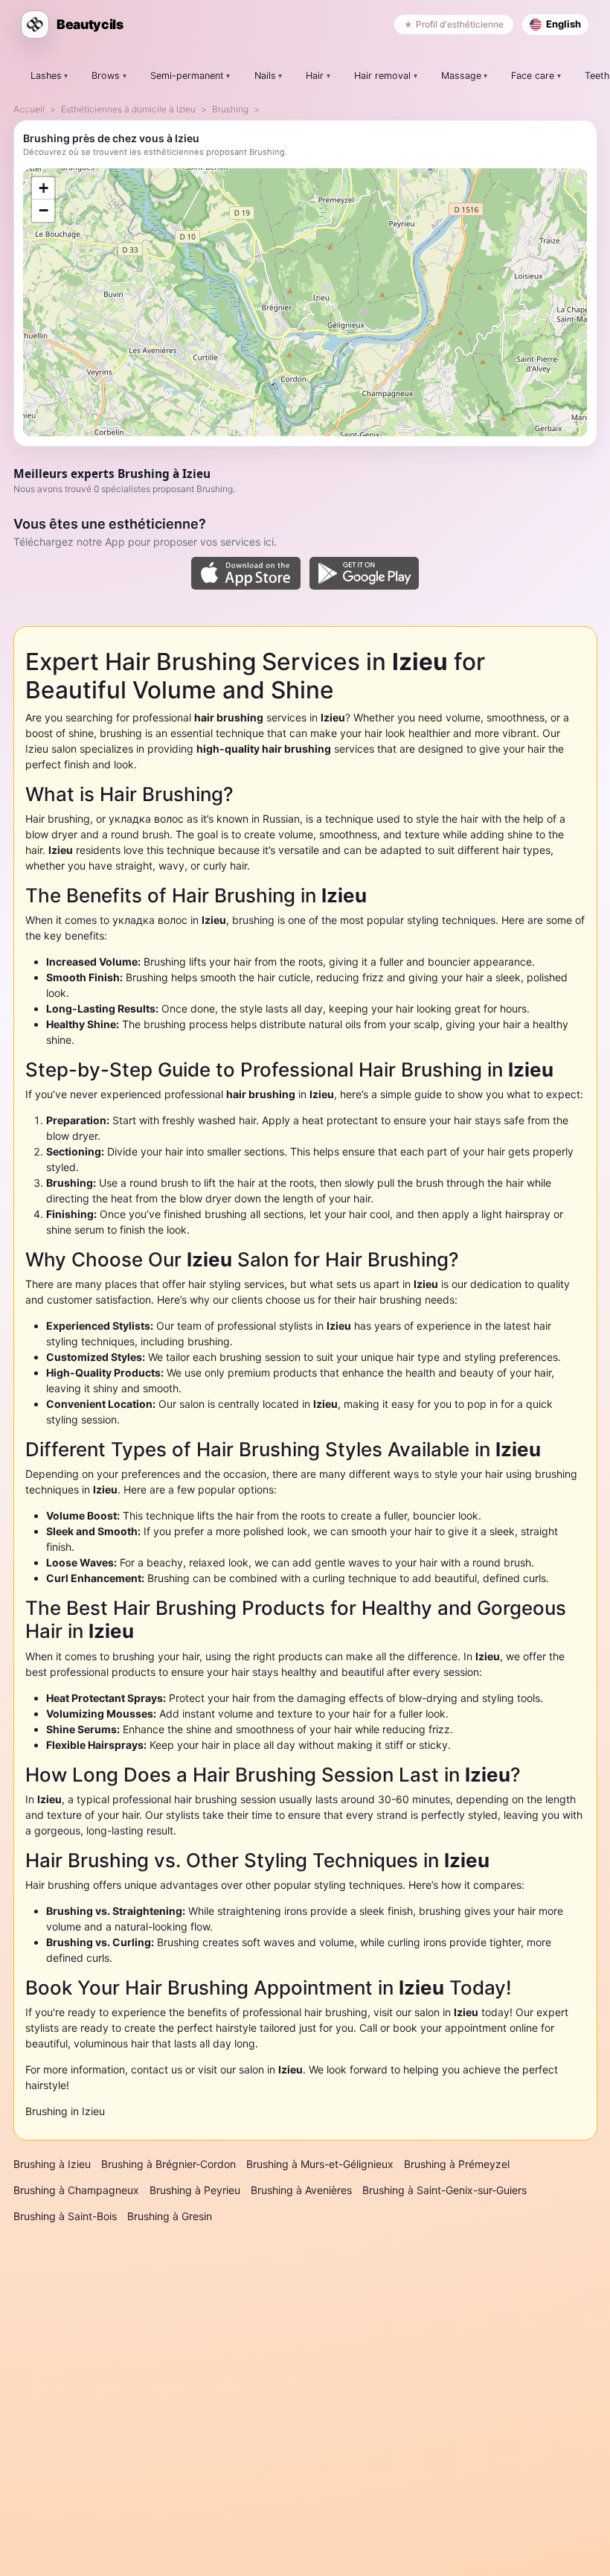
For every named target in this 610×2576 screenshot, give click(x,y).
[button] (43, 188)
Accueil (29, 109)
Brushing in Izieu (65, 2111)
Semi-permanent (187, 76)
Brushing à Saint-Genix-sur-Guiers (444, 2190)
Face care (533, 76)
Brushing (230, 109)
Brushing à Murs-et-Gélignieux (320, 2164)
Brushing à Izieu (52, 2164)
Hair (315, 76)
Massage (461, 76)
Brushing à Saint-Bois (65, 2216)
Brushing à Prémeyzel (457, 2164)
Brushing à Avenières (301, 2190)
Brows (106, 76)
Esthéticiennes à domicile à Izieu (128, 109)
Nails (265, 76)
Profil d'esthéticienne (460, 24)
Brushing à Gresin (170, 2216)
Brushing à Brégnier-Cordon (168, 2164)
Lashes (46, 76)
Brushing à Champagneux (76, 2190)
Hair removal (382, 76)
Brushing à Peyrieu (195, 2190)
